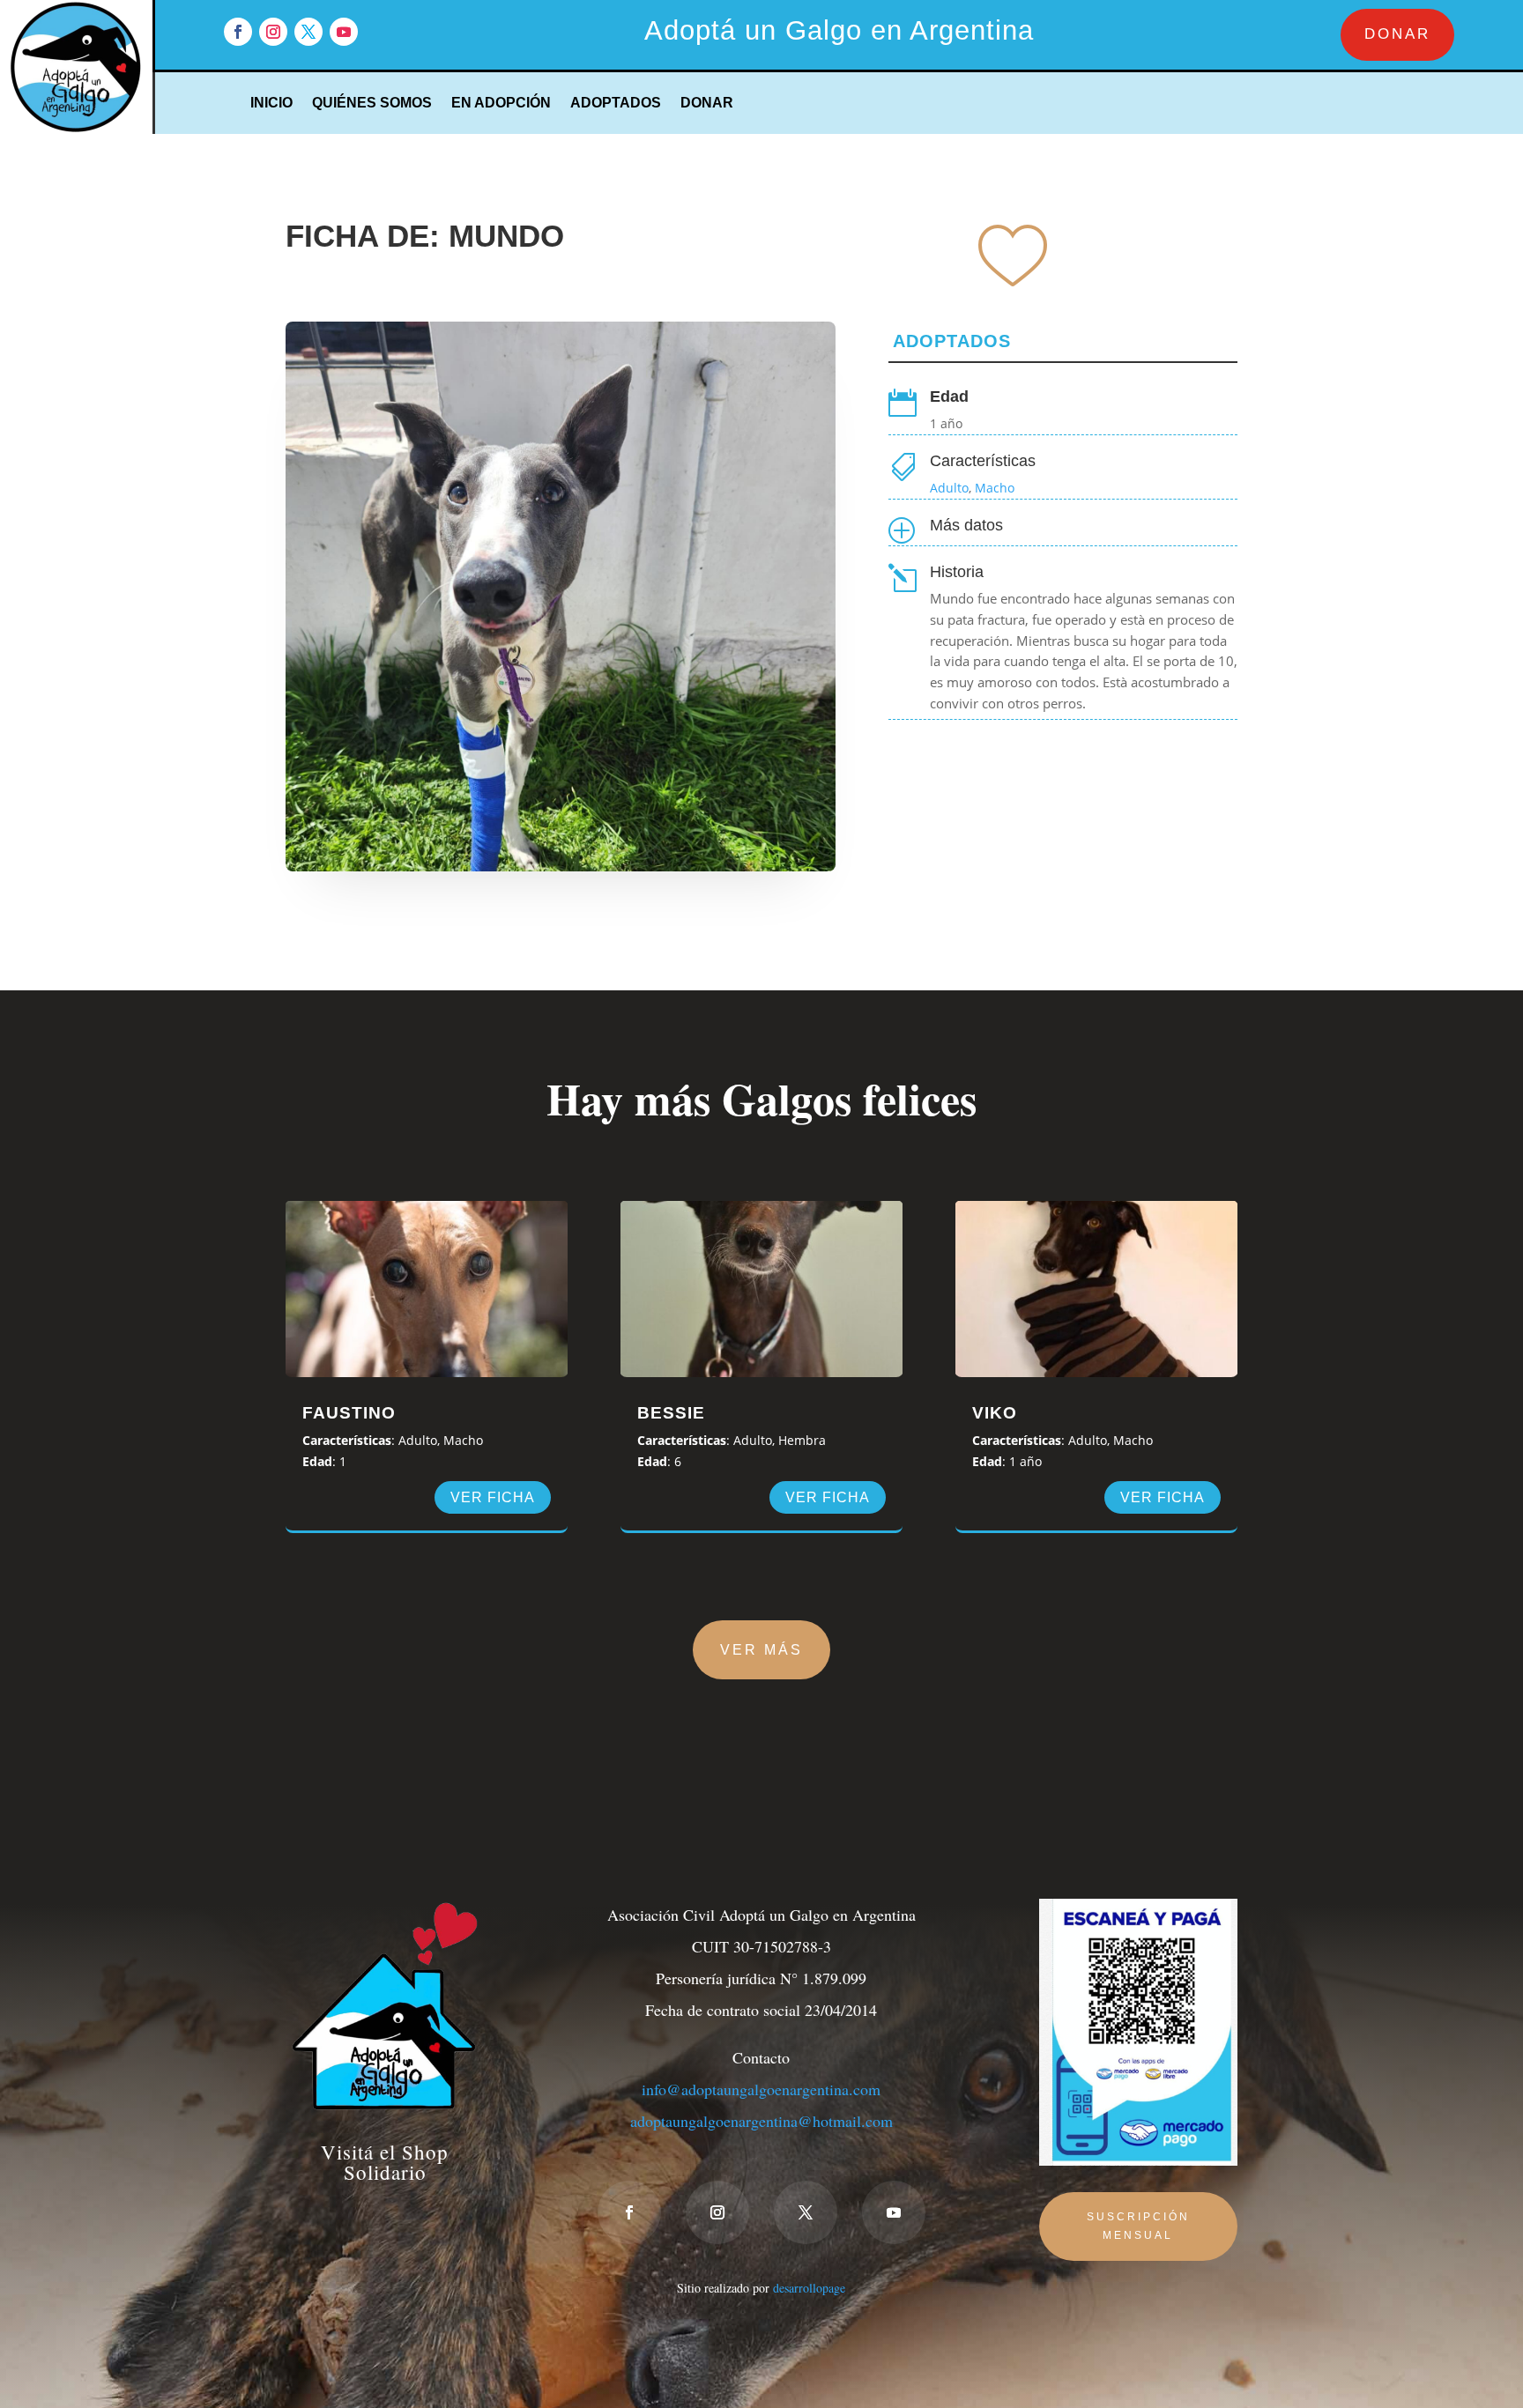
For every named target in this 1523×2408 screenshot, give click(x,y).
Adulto (949, 488)
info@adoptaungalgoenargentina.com (761, 2089)
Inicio (271, 104)
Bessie (671, 1413)
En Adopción (501, 104)
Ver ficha (493, 1497)
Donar (707, 104)
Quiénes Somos (372, 104)
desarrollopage (809, 2288)
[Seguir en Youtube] (344, 32)
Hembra (802, 1440)
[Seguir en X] (308, 32)
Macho (995, 488)
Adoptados (616, 104)
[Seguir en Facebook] (238, 32)
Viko (995, 1413)
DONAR (1397, 34)
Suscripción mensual (1138, 2226)
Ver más (761, 1650)
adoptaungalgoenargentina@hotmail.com (761, 2121)
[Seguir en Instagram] (273, 32)
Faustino (349, 1413)
